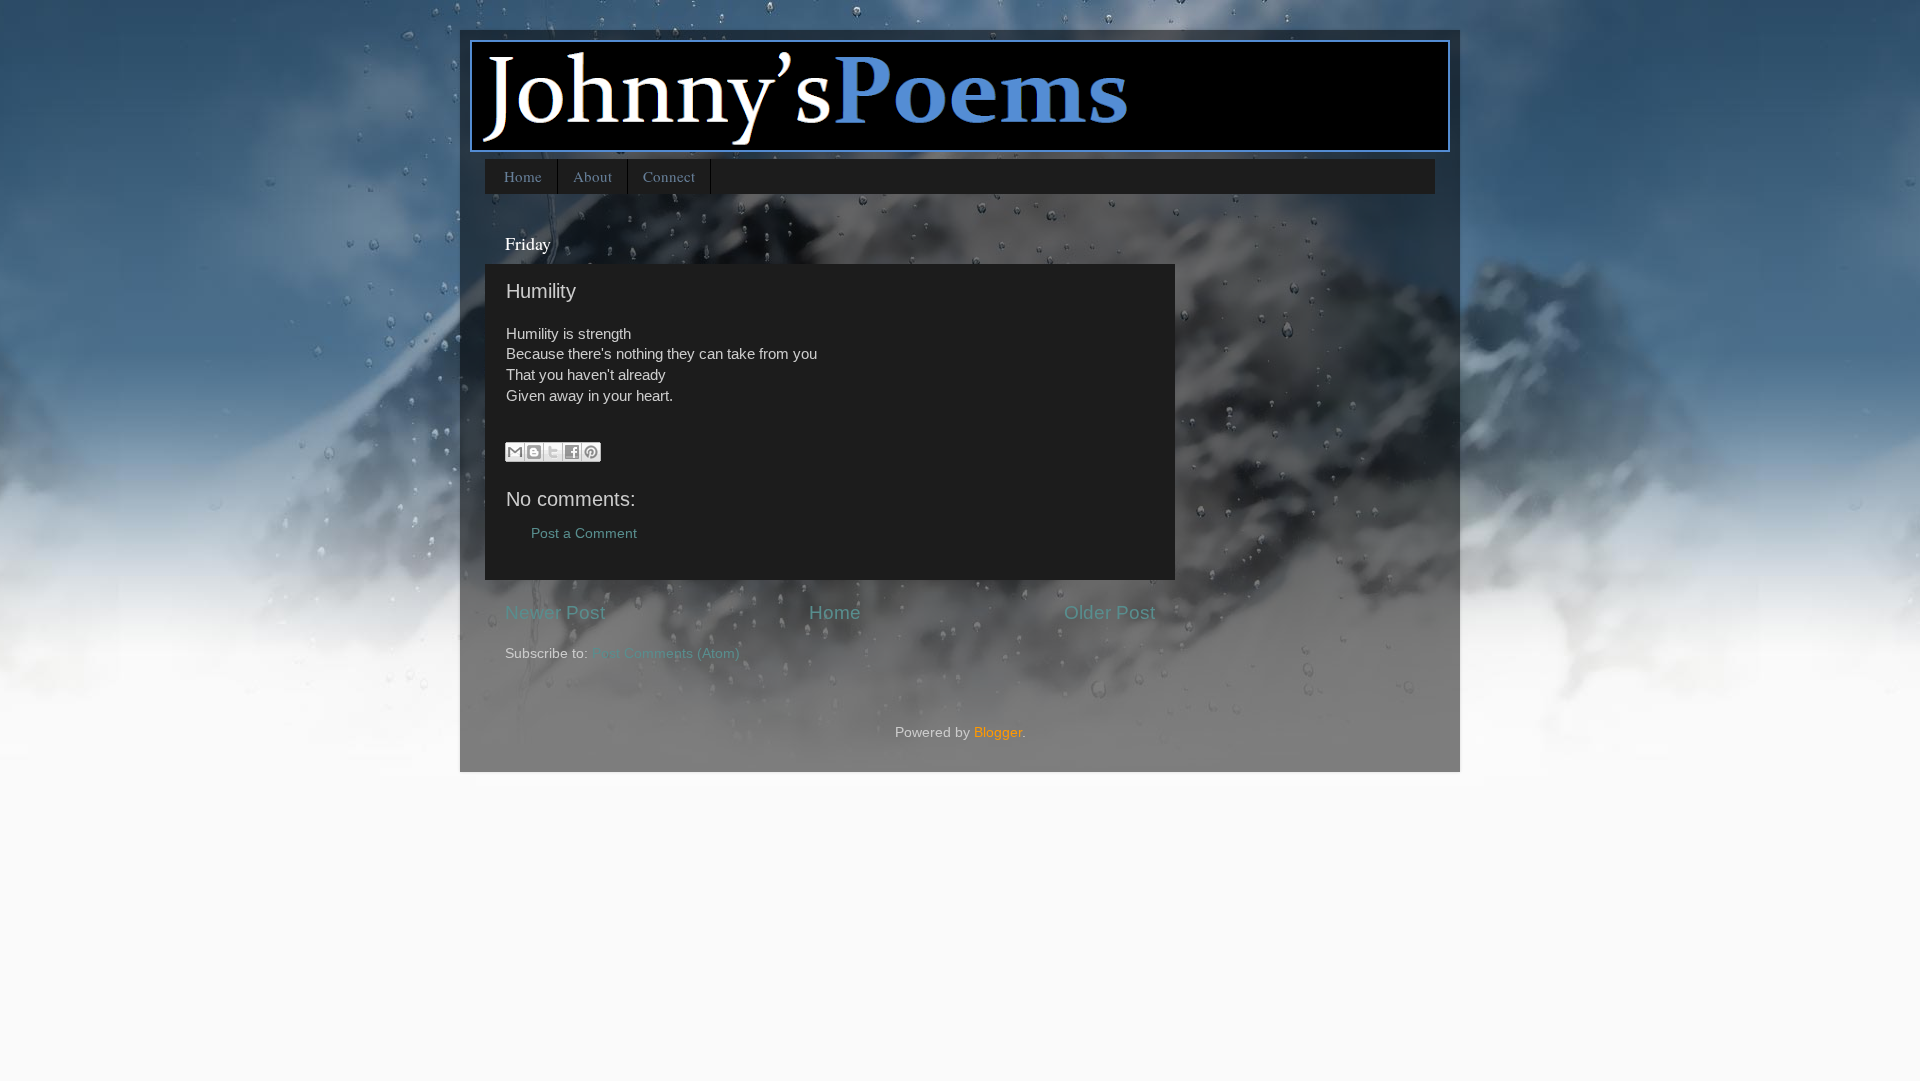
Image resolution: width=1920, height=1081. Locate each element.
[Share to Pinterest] (591, 452)
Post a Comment (584, 533)
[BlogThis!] (534, 452)
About (592, 176)
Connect (669, 176)
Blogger (998, 732)
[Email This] (515, 452)
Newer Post (555, 612)
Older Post (1109, 612)
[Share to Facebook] (572, 452)
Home (523, 176)
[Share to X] (553, 452)
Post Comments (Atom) (666, 653)
